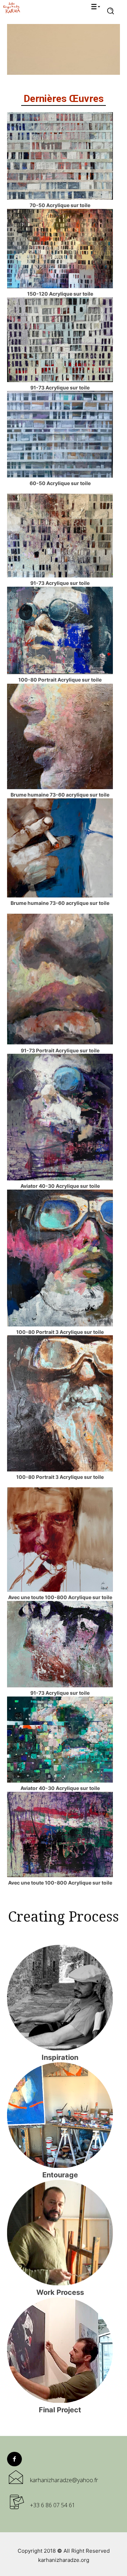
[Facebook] (14, 2459)
